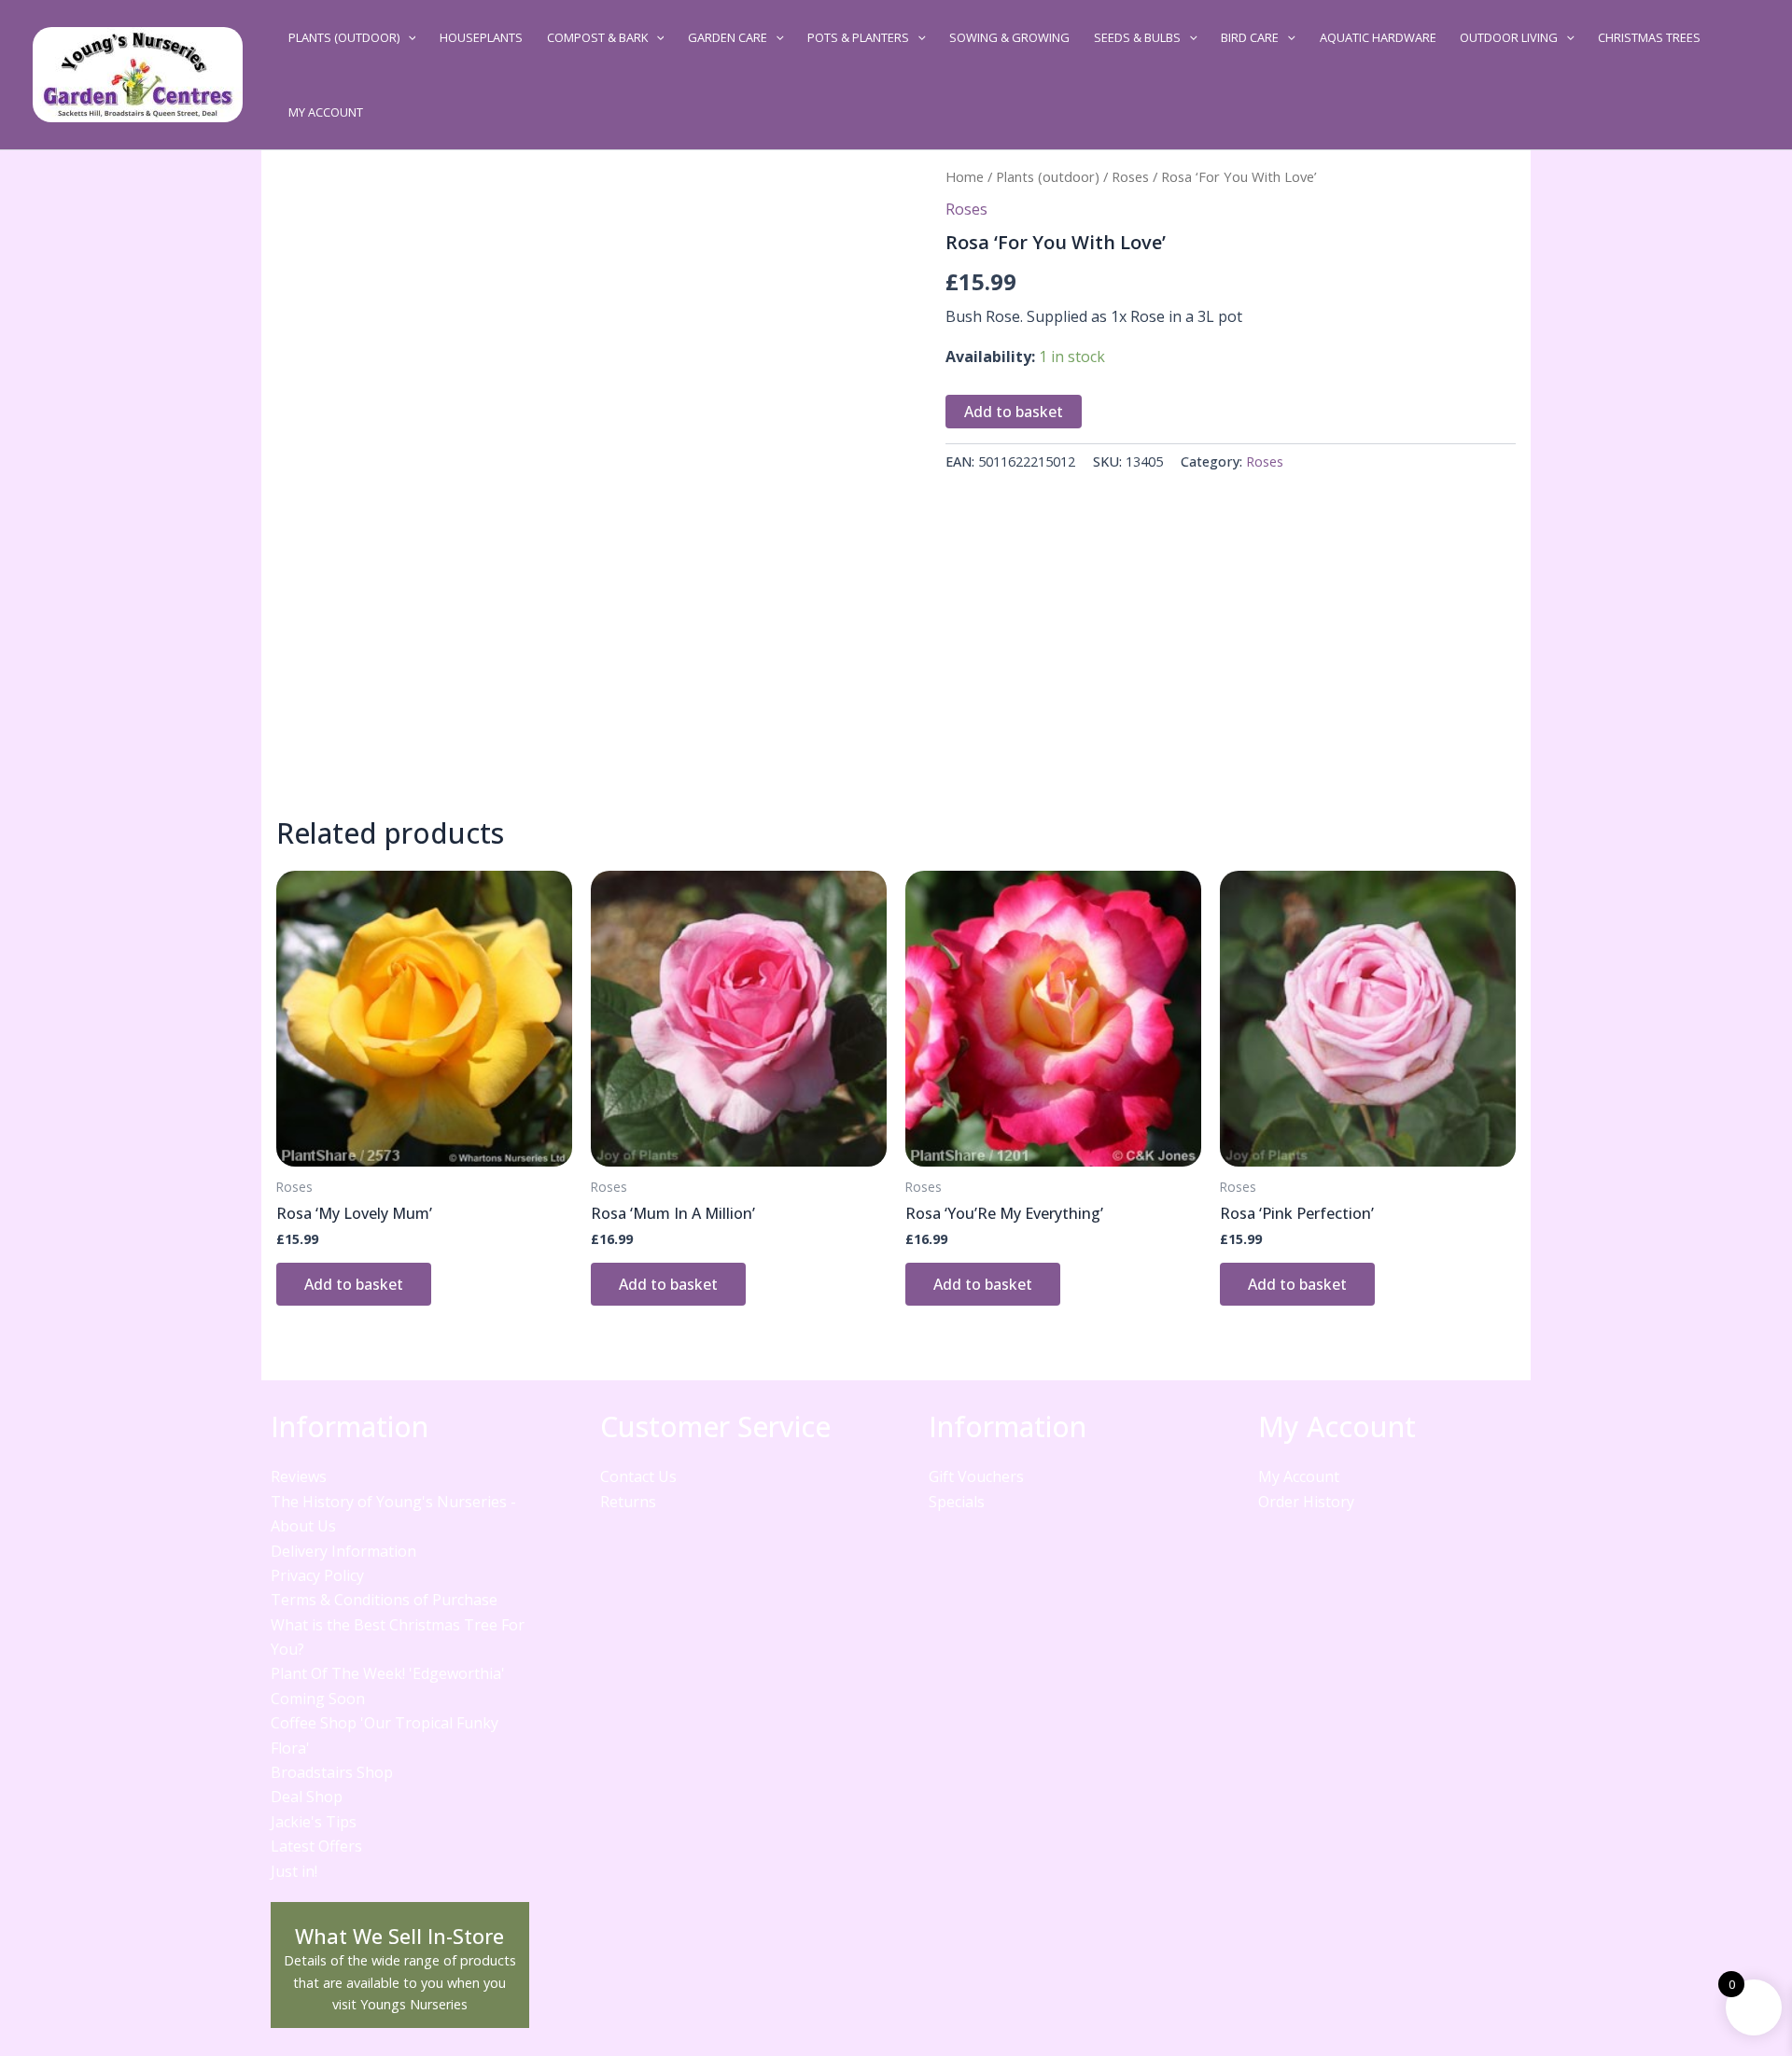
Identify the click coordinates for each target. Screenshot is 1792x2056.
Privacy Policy (317, 1575)
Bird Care (1250, 37)
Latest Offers (316, 1846)
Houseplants (481, 37)
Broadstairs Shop (332, 1772)
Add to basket (1014, 412)
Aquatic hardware (1378, 37)
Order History (1306, 1502)
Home (965, 176)
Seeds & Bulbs (1137, 37)
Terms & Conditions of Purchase (384, 1600)
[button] (408, 37)
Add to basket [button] (354, 1284)
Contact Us (638, 1476)
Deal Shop (307, 1797)
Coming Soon (318, 1699)
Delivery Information (343, 1551)
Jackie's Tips (314, 1822)
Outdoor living (1509, 37)
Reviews (299, 1476)
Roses (1130, 176)
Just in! (294, 1871)
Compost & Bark (597, 37)
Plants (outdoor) (344, 37)
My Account (326, 112)
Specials (957, 1502)
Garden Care (728, 37)
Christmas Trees (1649, 37)
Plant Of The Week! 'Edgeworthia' (388, 1673)
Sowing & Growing (1009, 37)
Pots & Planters (858, 37)
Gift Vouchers (976, 1476)
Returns (628, 1502)
